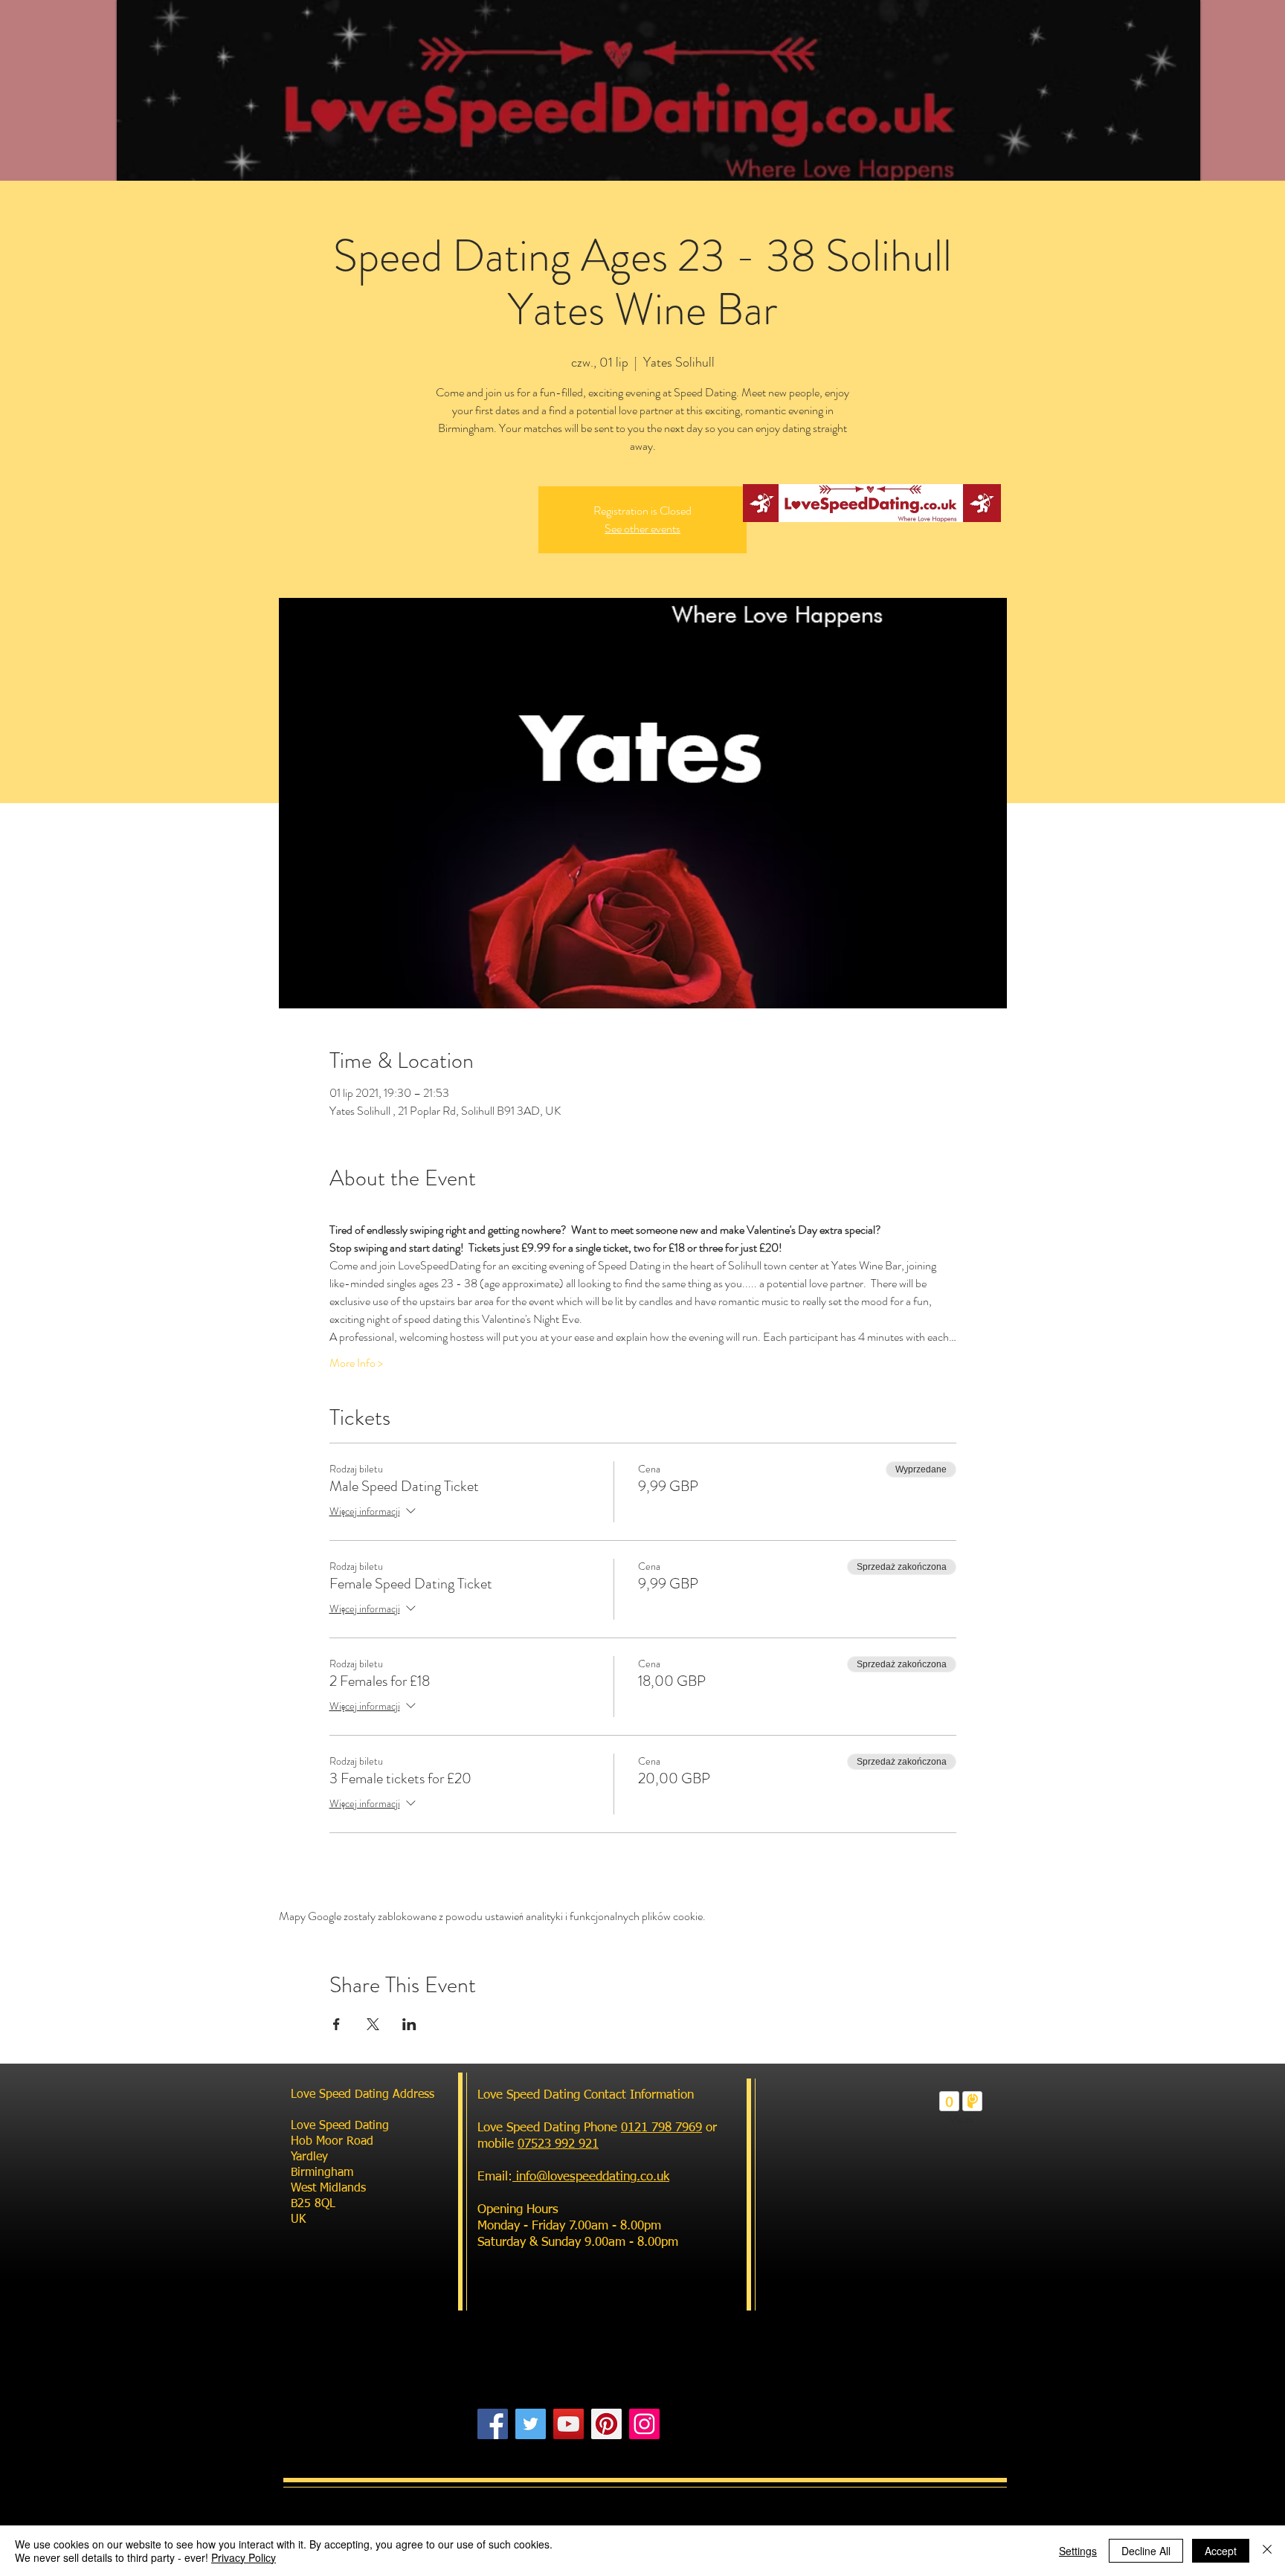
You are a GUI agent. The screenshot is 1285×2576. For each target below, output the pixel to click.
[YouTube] (569, 2424)
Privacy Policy (244, 2557)
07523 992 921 (558, 2144)
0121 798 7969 (661, 2128)
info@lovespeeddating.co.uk (591, 2177)
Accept (1221, 2551)
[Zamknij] (1267, 2551)
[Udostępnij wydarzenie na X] (373, 2024)
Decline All (1146, 2551)
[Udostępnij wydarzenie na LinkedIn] (409, 2024)
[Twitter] (531, 2424)
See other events (642, 528)
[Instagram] (644, 2424)
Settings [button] (1078, 2551)
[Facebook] (493, 2424)
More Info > (356, 1363)
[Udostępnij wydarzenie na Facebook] (336, 2024)
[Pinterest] (606, 2424)
